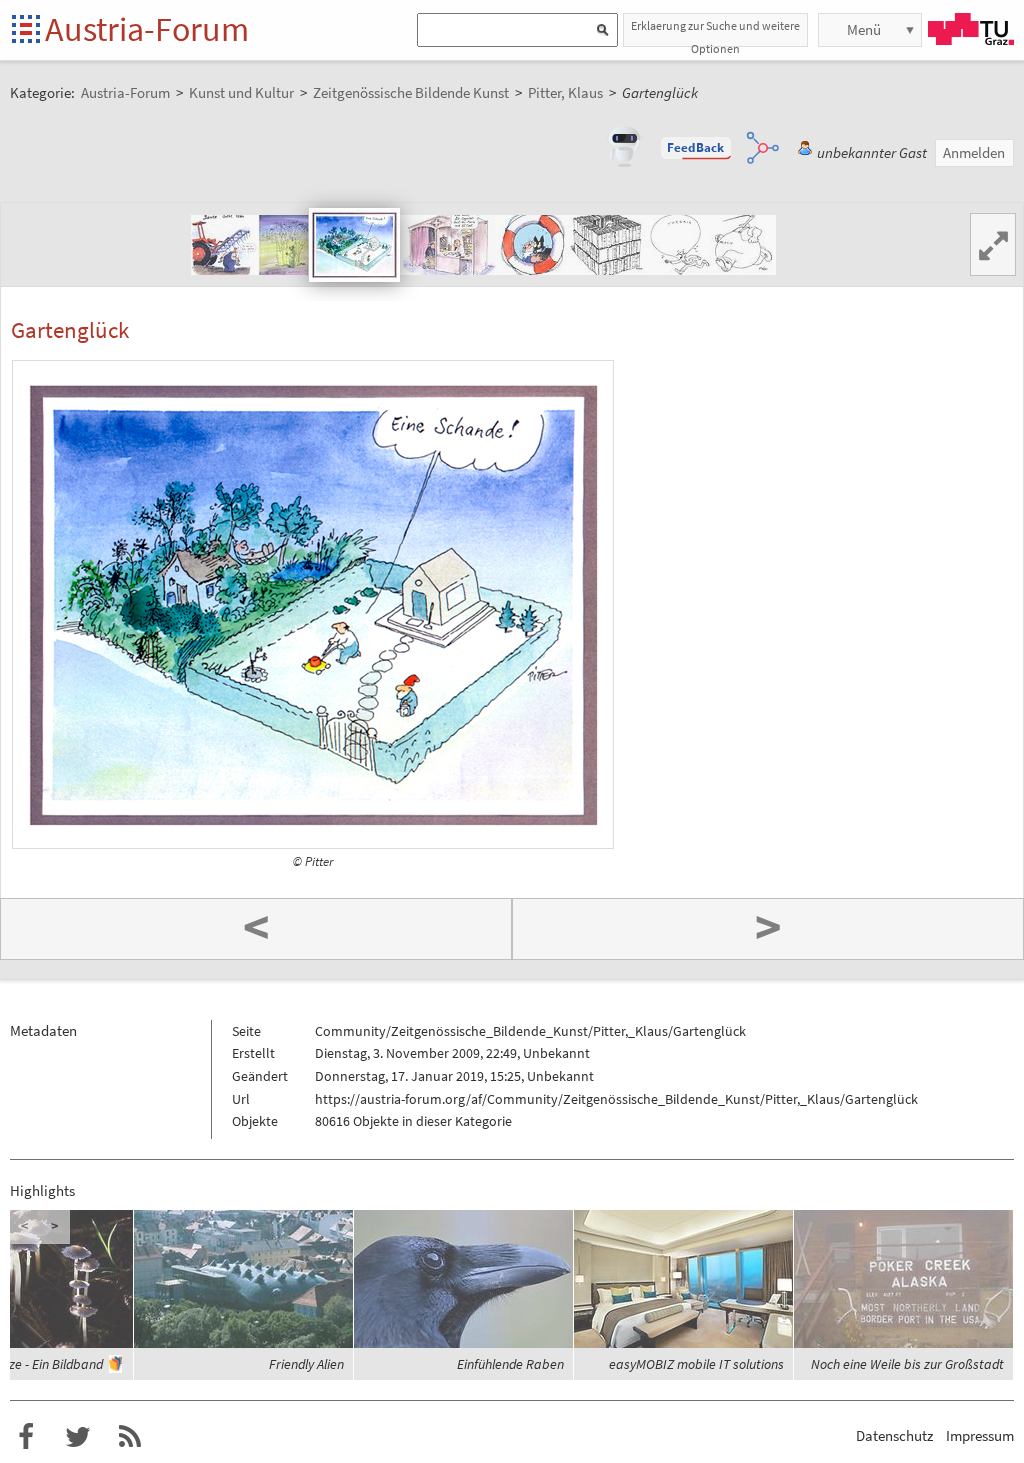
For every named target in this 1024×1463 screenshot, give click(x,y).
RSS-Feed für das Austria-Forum (130, 1437)
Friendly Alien (306, 1364)
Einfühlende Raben (510, 1364)
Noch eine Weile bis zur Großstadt (907, 1364)
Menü (864, 29)
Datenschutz (894, 1435)
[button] (696, 148)
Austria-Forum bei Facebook (26, 1437)
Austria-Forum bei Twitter (78, 1437)
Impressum (980, 1435)
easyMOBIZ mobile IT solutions (696, 1364)
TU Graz (971, 29)
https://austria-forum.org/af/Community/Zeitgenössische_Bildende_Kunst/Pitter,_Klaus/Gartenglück (616, 1099)
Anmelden (974, 152)
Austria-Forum (147, 29)
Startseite (27, 30)
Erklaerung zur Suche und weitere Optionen (715, 32)
